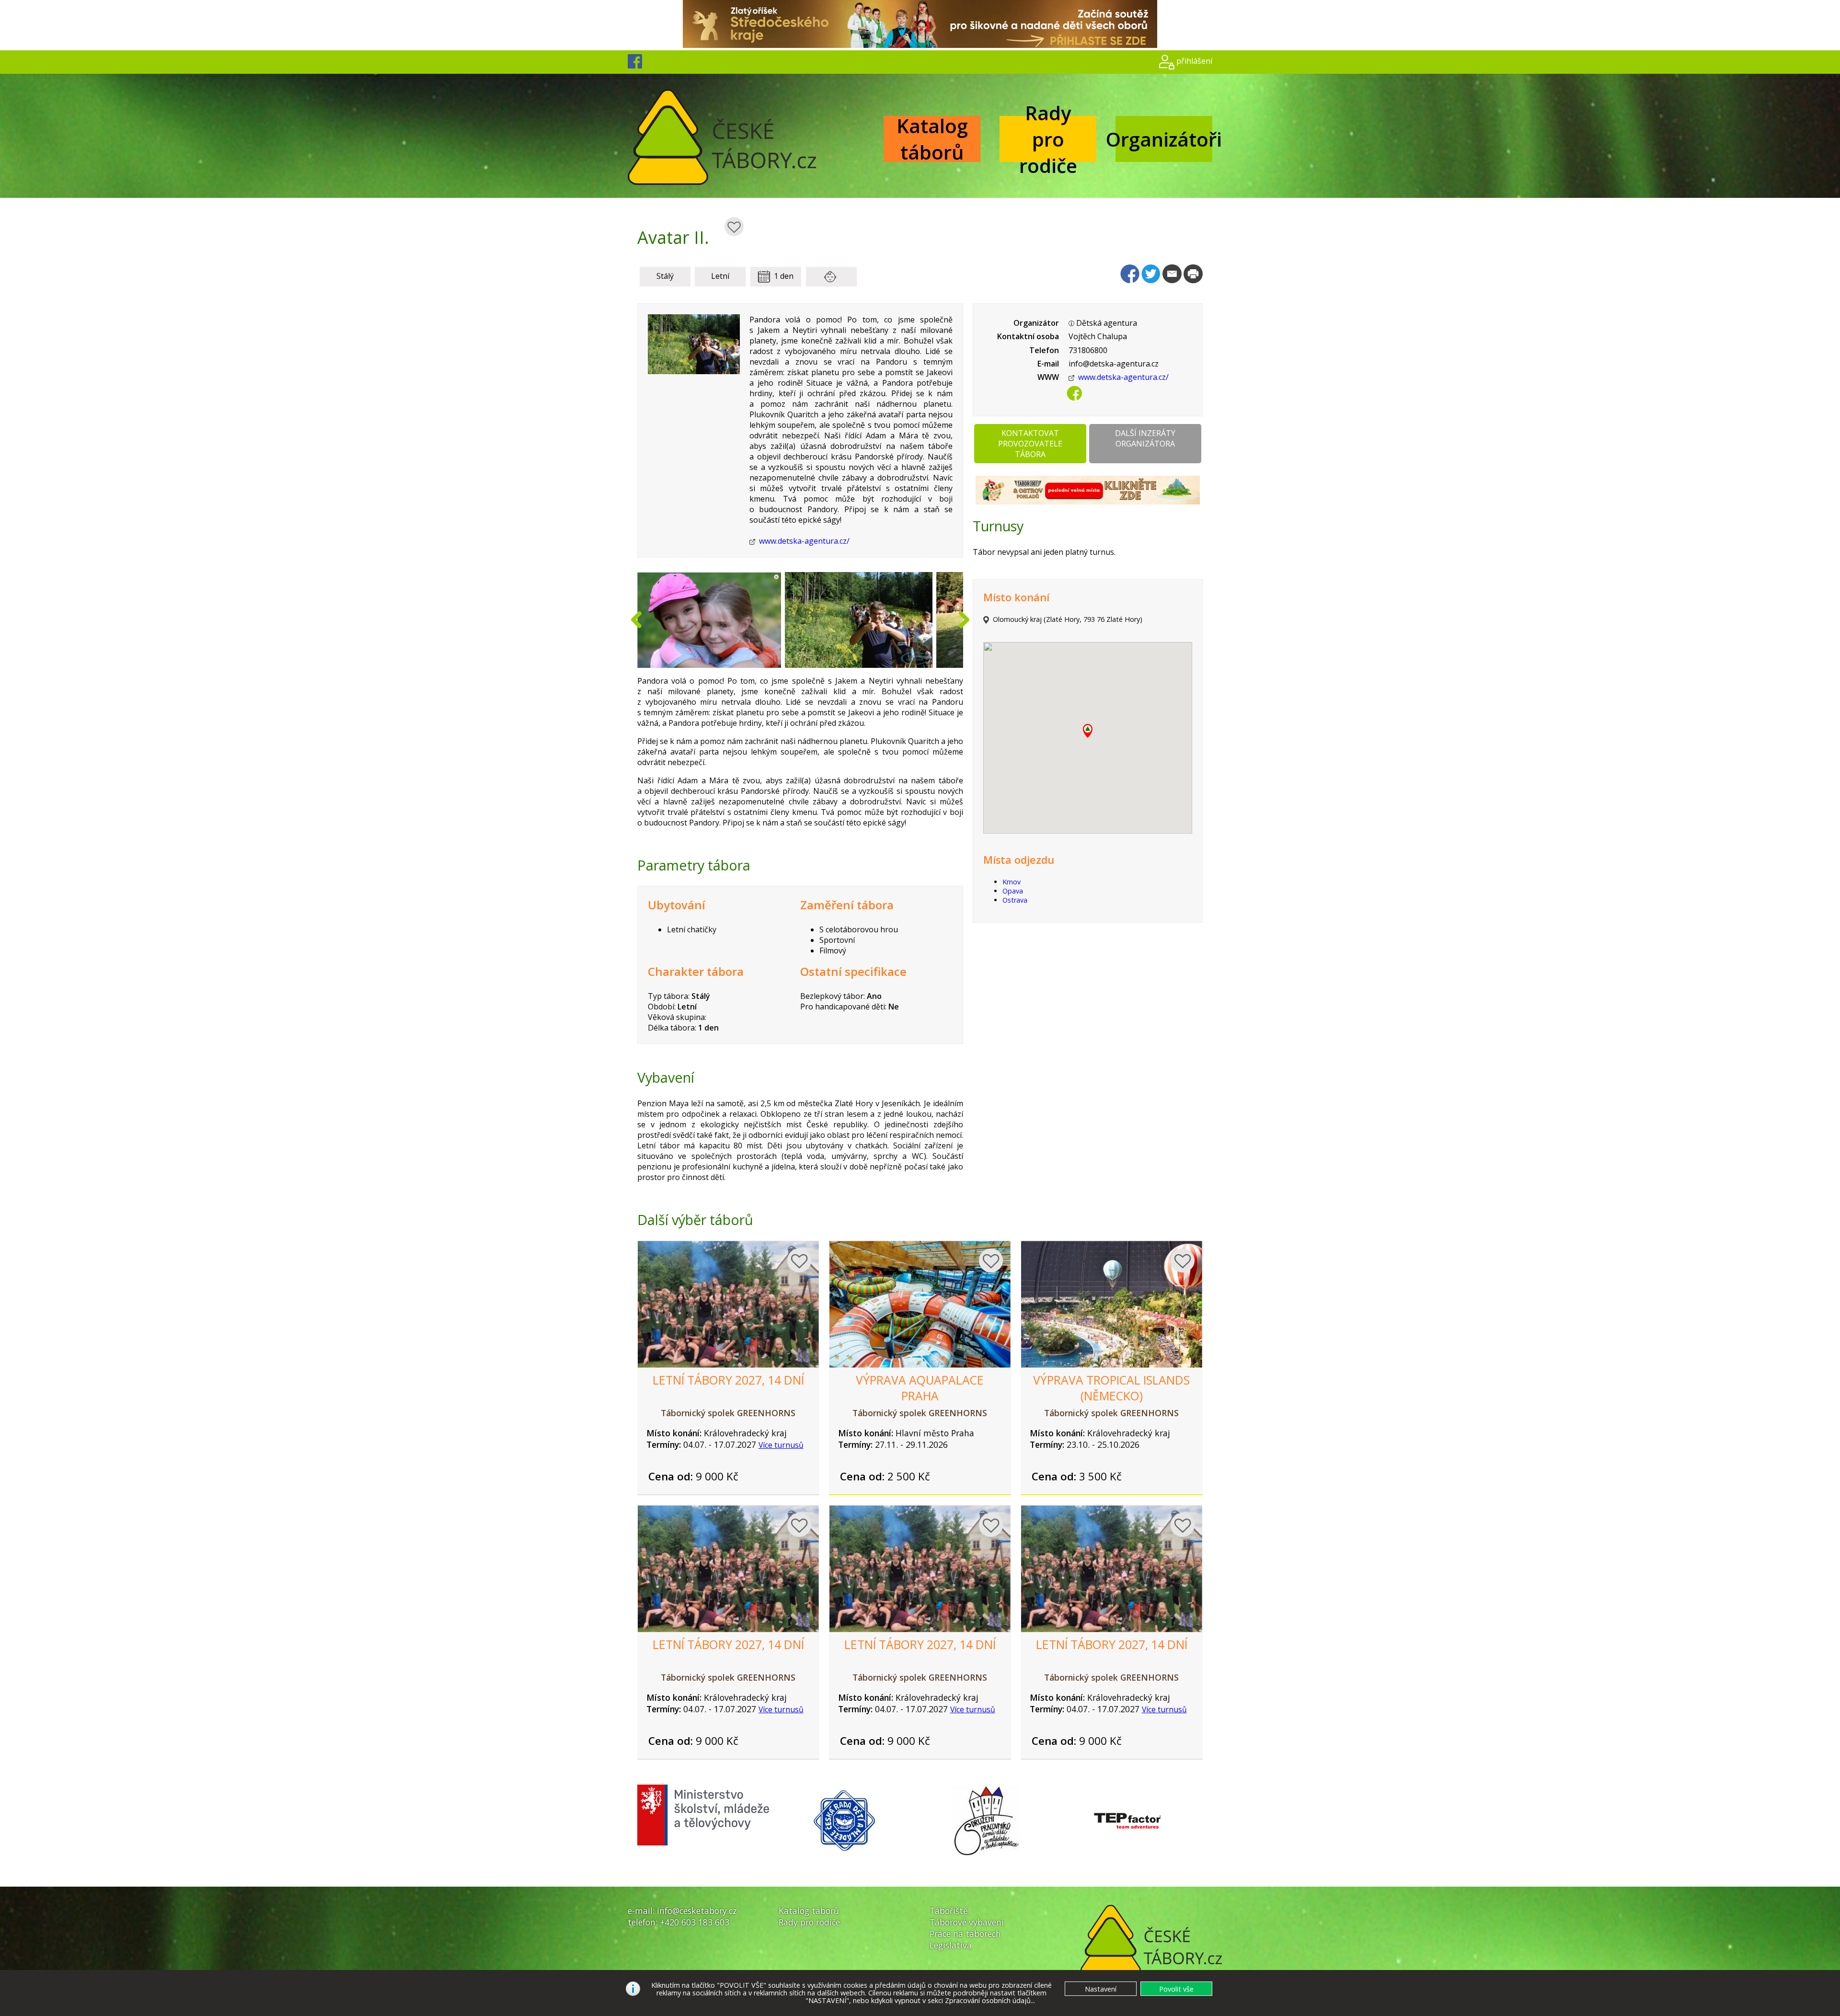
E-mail (1048, 364)
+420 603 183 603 (695, 1922)
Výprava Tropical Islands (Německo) (1111, 1388)
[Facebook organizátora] (1074, 397)
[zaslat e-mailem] (1172, 274)
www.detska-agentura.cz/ (804, 541)
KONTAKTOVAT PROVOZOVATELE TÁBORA (1030, 444)
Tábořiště (949, 1911)
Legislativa (951, 1945)
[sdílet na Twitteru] (1151, 274)
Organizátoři (1164, 139)
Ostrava (1015, 900)
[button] (1088, 731)
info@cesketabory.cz (697, 1911)
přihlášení (1194, 61)
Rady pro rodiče (1048, 139)
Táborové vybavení (967, 1922)
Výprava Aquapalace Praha (920, 1388)
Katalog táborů (932, 139)
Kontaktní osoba (1028, 336)
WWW (1048, 377)
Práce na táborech (965, 1934)
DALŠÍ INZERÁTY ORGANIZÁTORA (1145, 438)
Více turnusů (781, 1445)
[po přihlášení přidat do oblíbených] (734, 227)
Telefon (1044, 350)
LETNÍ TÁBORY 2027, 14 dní (728, 1380)
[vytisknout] (1193, 274)
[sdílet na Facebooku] (1130, 274)
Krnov (1012, 882)
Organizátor (1036, 323)
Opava (1013, 891)
